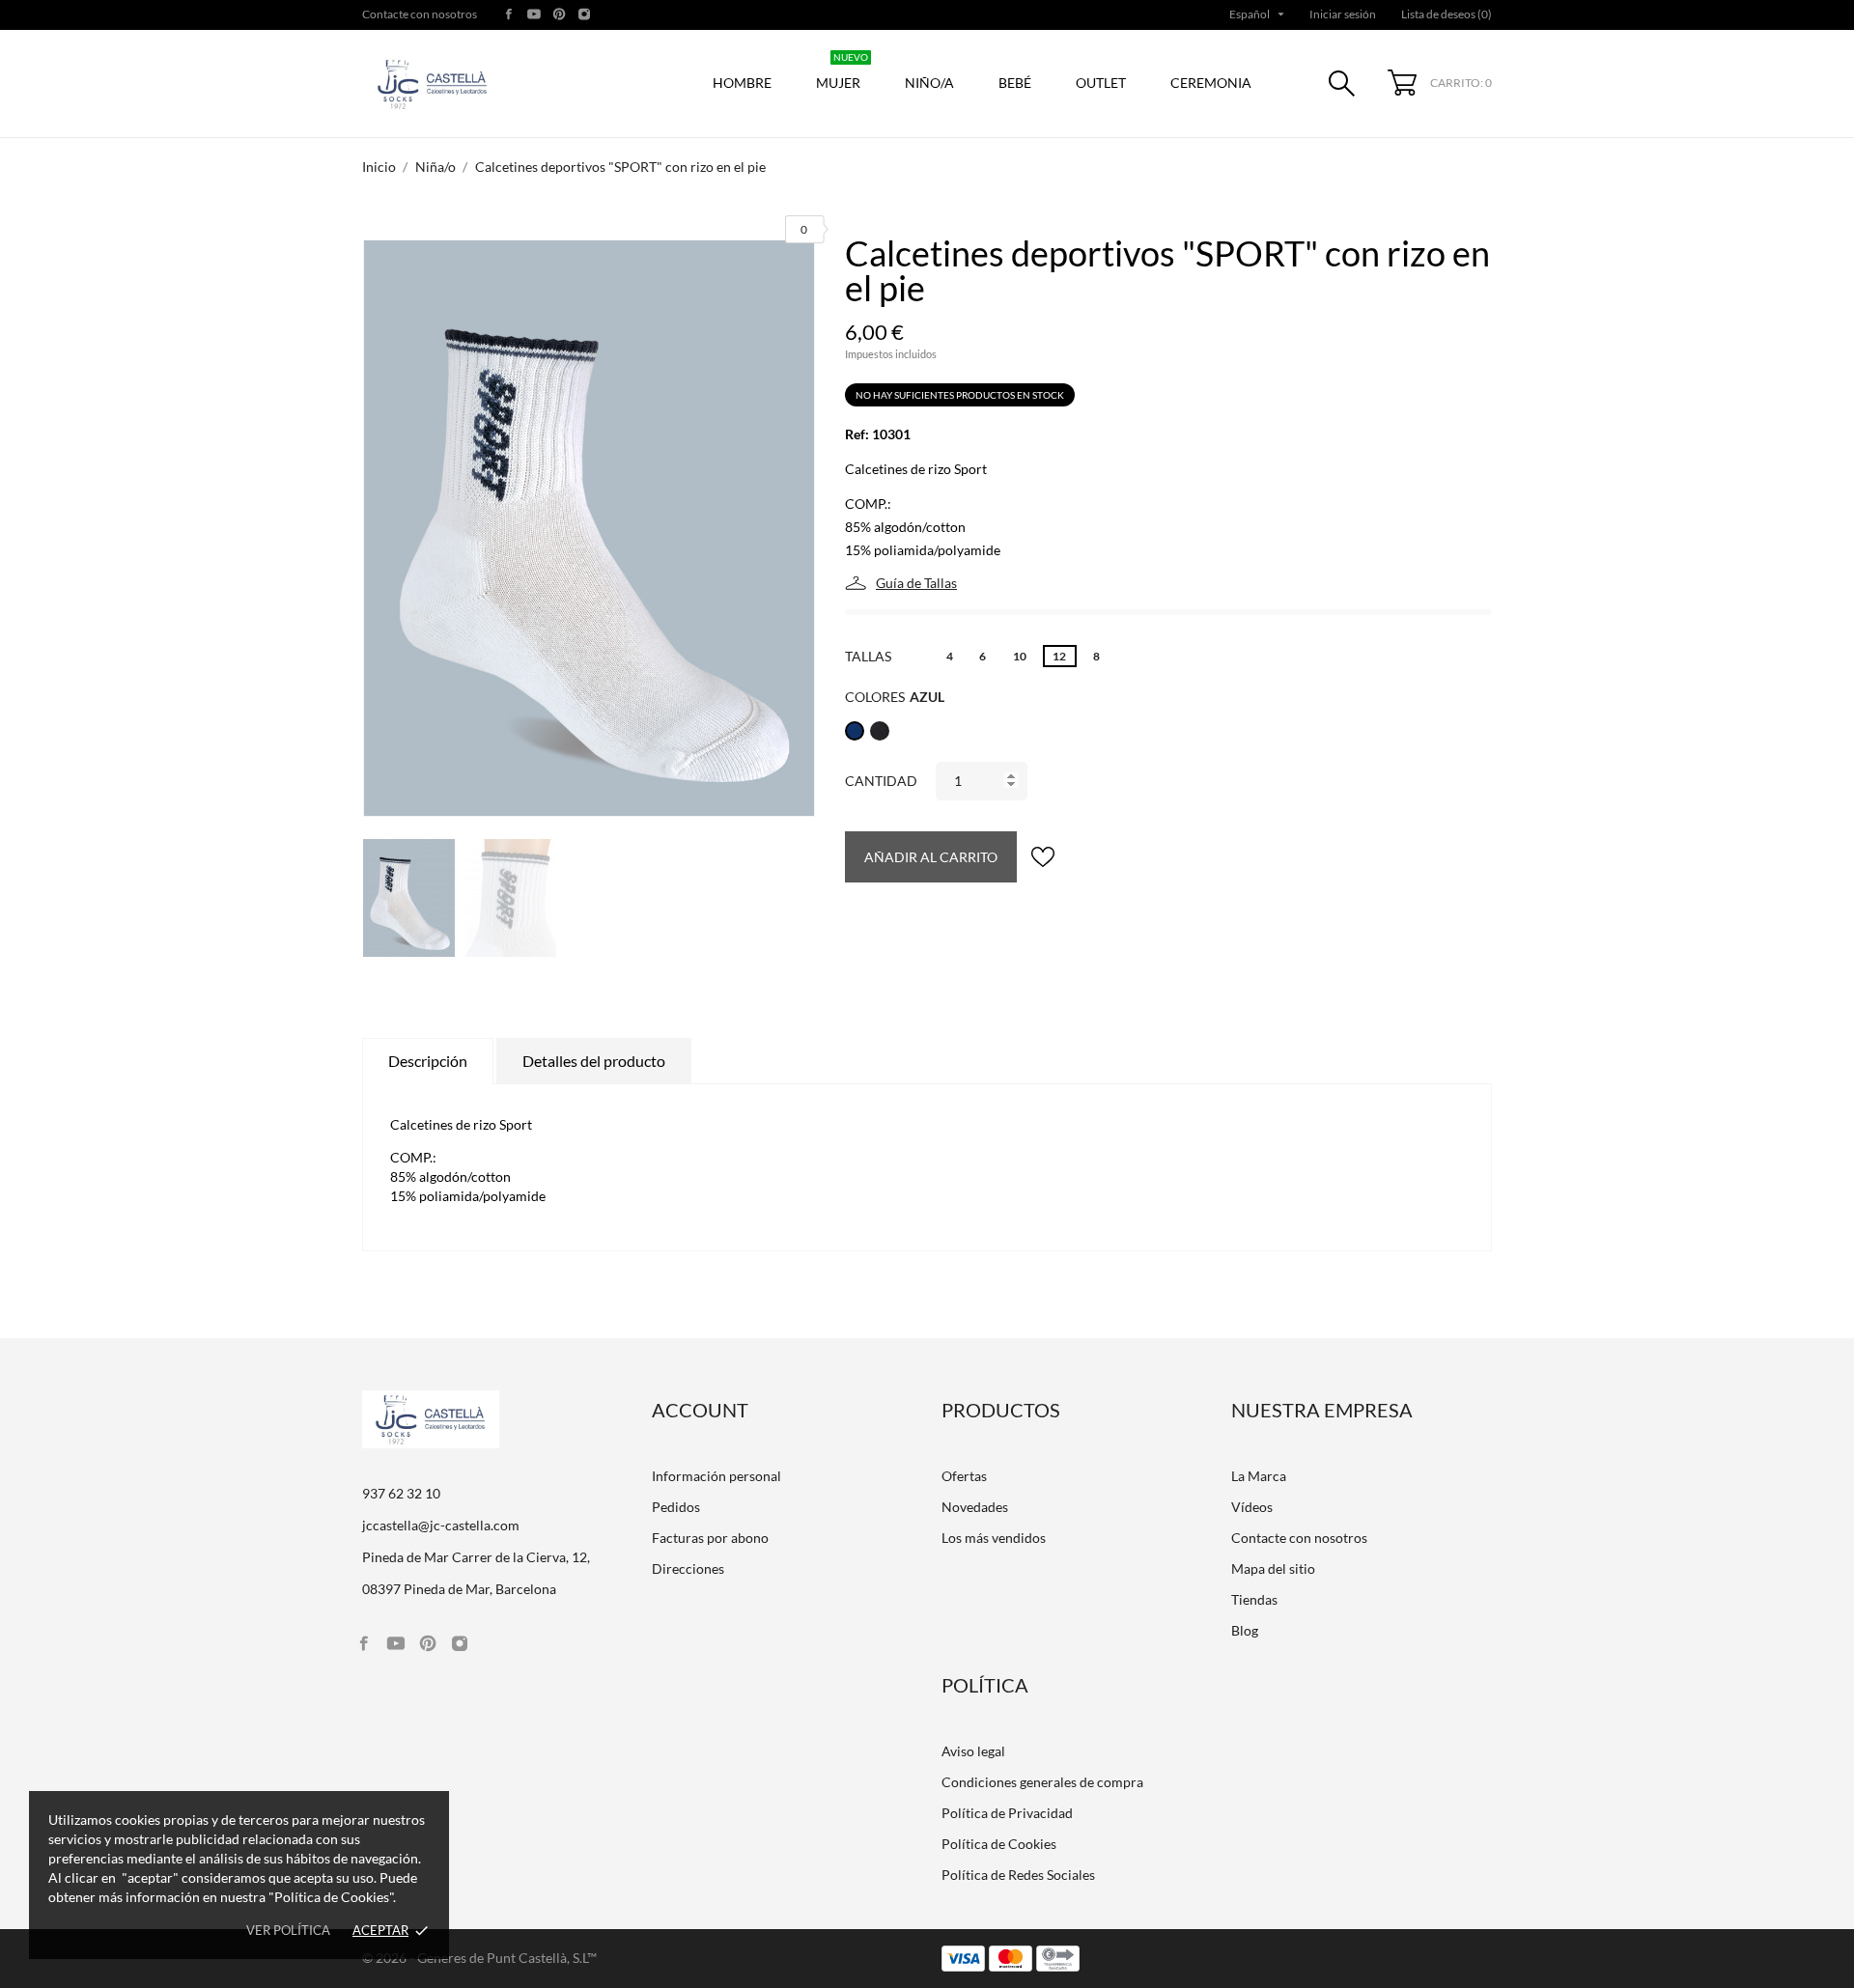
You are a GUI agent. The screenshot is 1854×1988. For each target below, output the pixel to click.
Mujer (842, 73)
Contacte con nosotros (420, 14)
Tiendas (1254, 1599)
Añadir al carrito (931, 857)
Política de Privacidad (1007, 1813)
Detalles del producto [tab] (594, 1061)
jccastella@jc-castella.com (441, 1525)
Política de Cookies (999, 1844)
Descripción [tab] (428, 1061)
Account (700, 1410)
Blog (1245, 1630)
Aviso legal (973, 1751)
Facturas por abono (710, 1538)
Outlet (1101, 83)
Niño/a (929, 83)
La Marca (1259, 1476)
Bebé (1015, 83)
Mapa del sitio (1273, 1568)
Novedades (975, 1507)
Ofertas (964, 1476)
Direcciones (688, 1568)
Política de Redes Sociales (1018, 1875)
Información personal (716, 1476)
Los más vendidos (994, 1538)
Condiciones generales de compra (1042, 1782)
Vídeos (1252, 1507)
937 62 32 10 (401, 1493)
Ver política (288, 1930)
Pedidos (676, 1507)
